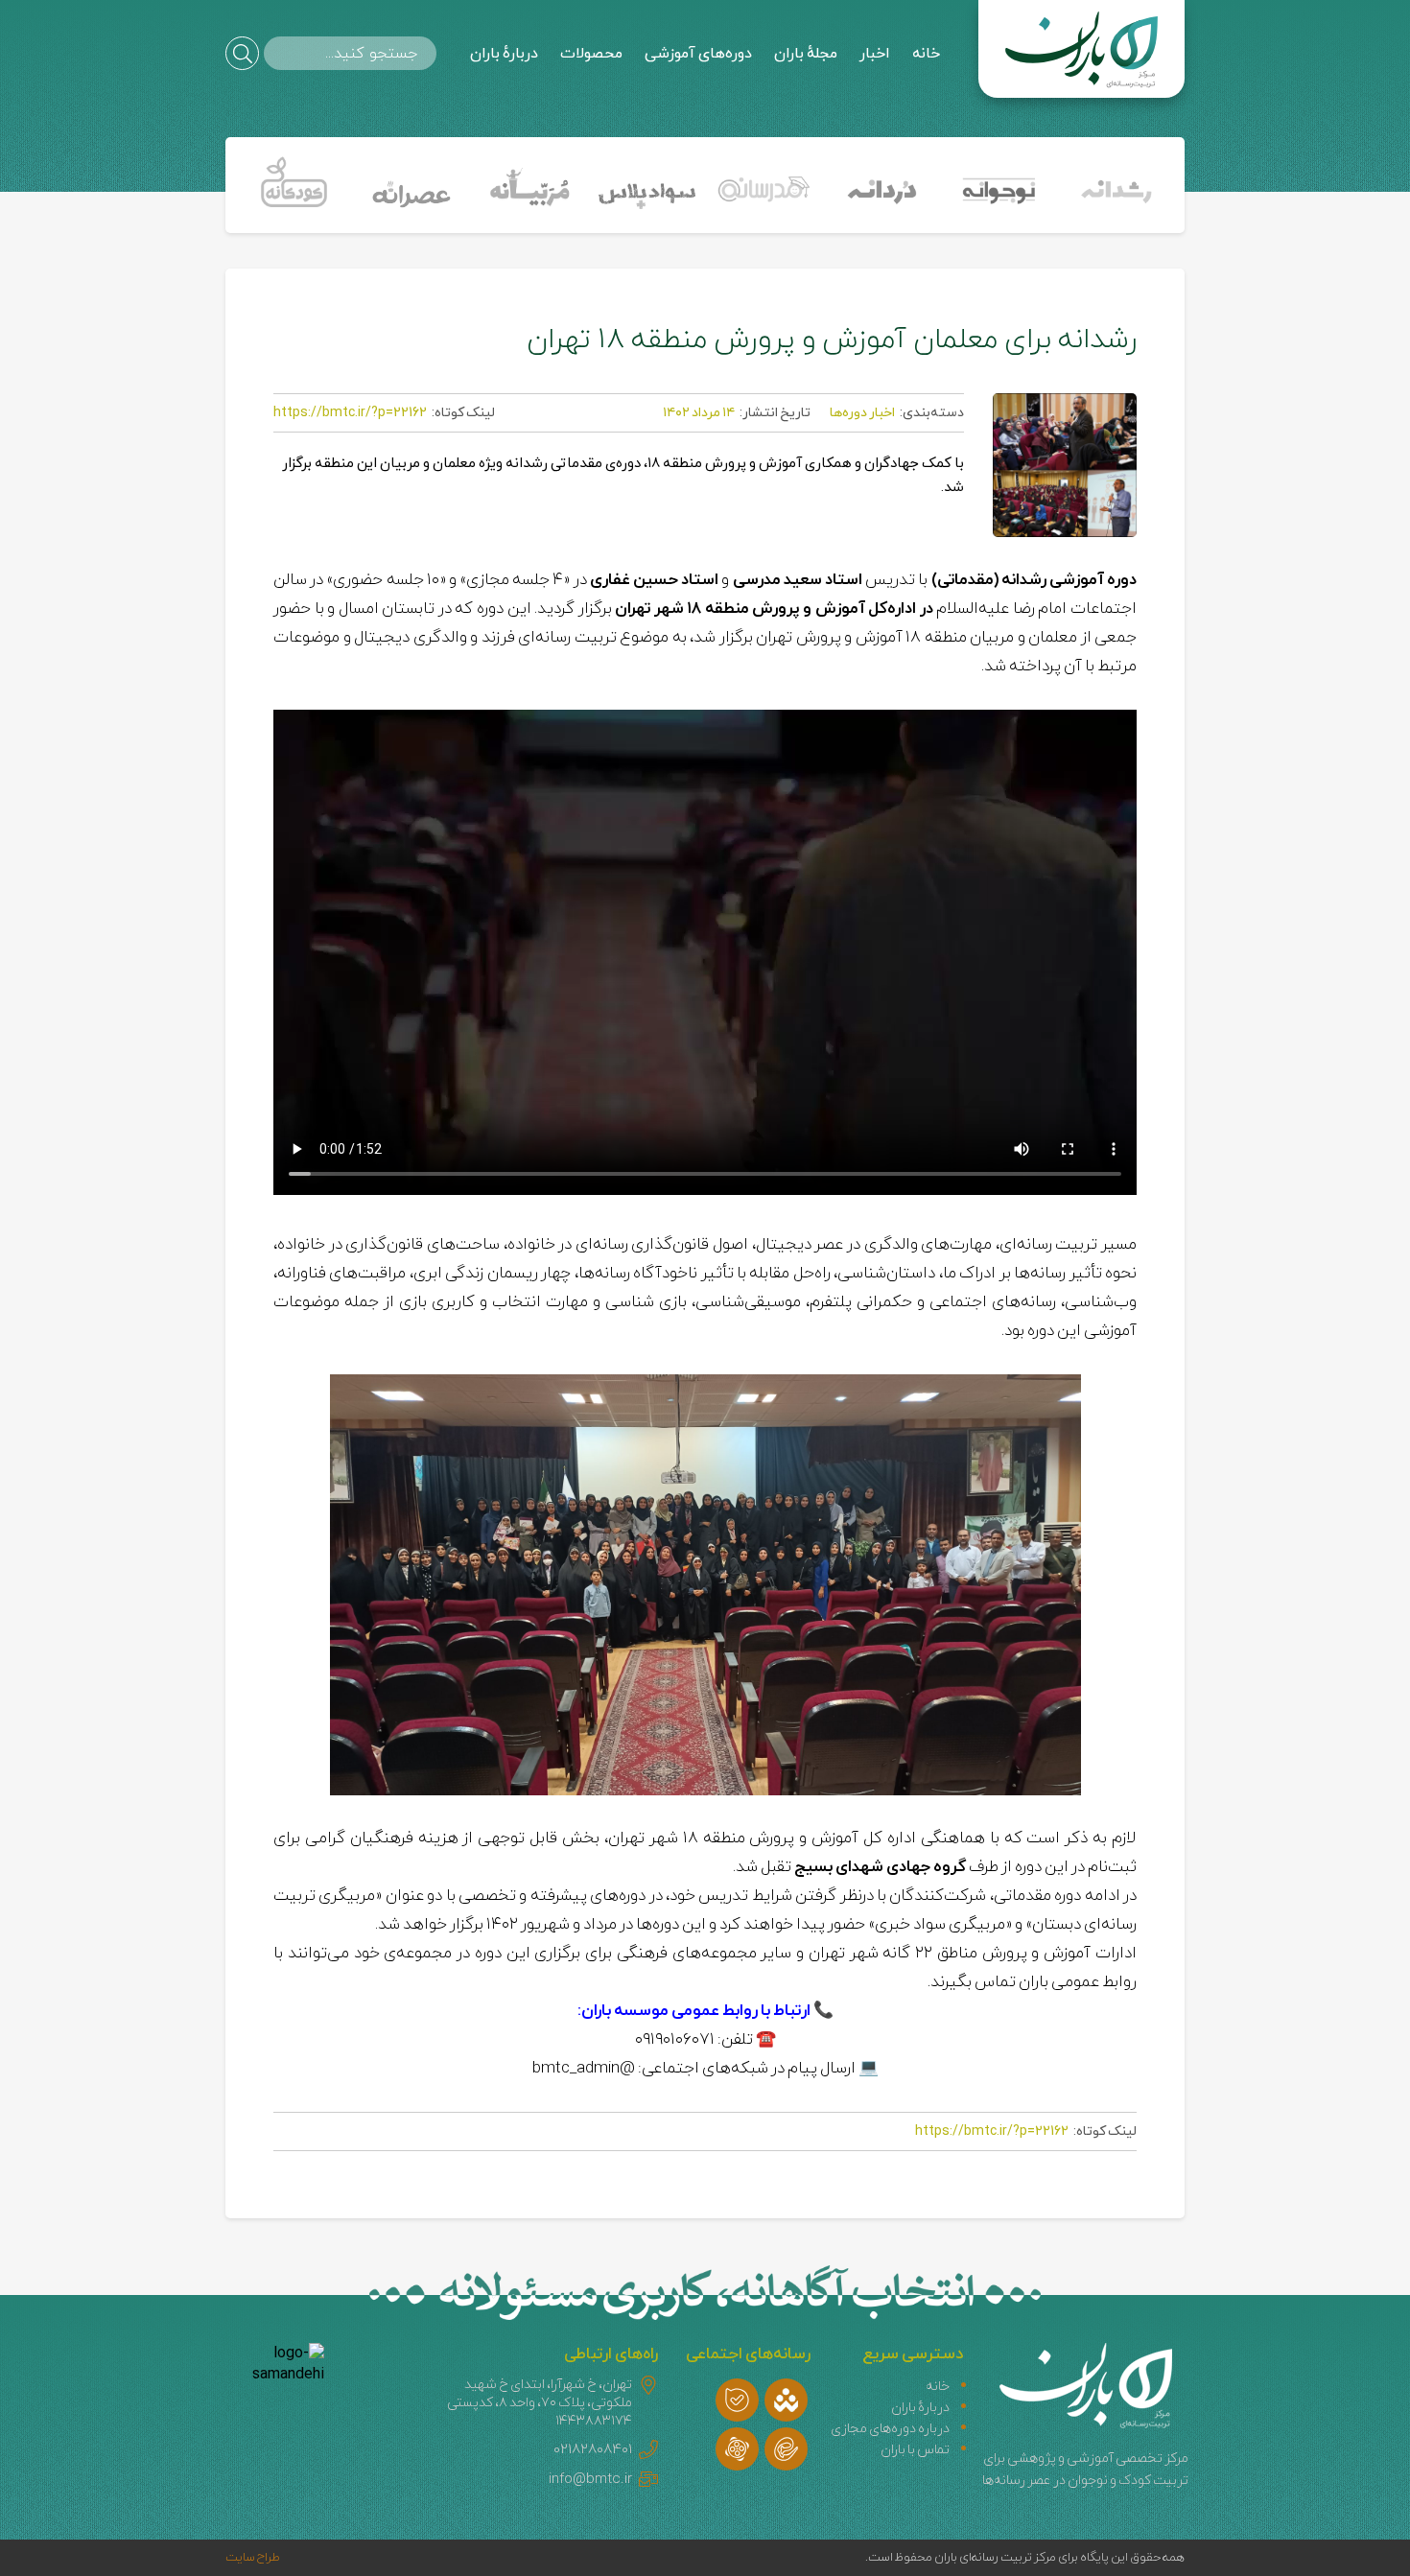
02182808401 (593, 2450)
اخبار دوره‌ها (862, 413)
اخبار (875, 54)
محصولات (591, 54)
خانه (926, 54)
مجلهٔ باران (806, 54)
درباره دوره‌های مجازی (890, 2429)
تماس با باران (915, 2450)
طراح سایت (253, 2558)
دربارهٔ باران (504, 54)
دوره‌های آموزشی (698, 54)
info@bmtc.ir (590, 2480)
